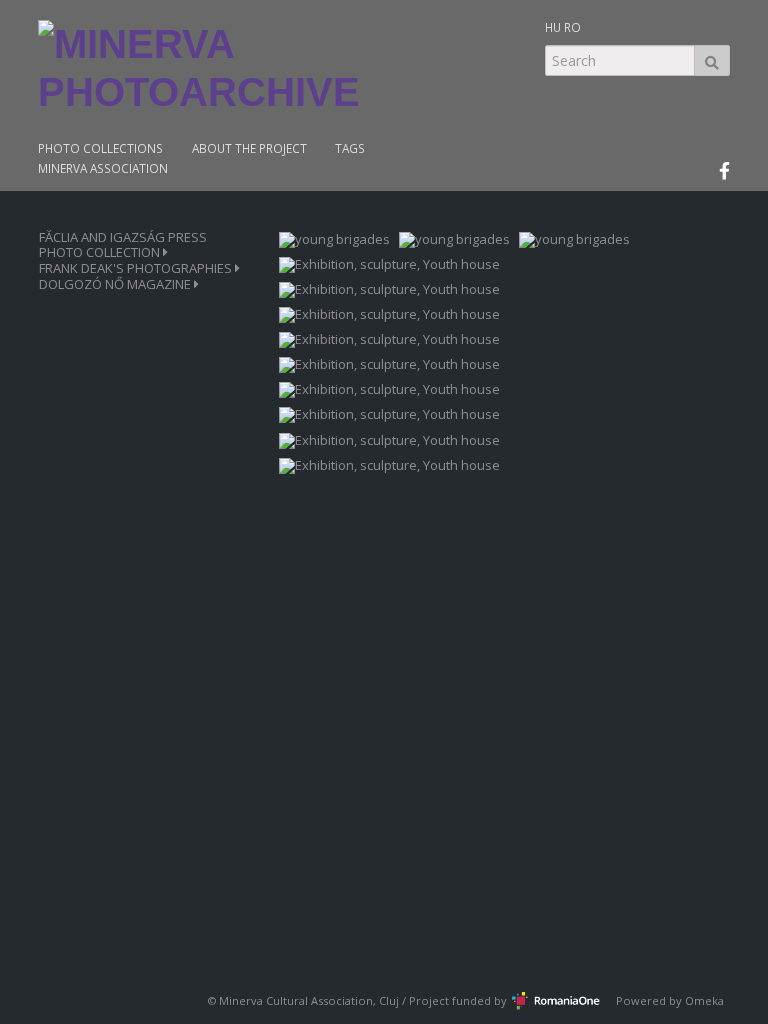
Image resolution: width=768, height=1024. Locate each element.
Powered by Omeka (670, 1000)
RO (572, 27)
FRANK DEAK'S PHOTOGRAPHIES (137, 268)
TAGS (350, 148)
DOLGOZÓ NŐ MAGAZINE (116, 284)
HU (553, 27)
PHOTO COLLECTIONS (100, 148)
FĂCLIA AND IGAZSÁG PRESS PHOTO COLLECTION (123, 245)
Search (712, 60)
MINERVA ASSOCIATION (103, 168)
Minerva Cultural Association (296, 1000)
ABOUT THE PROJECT (249, 148)
